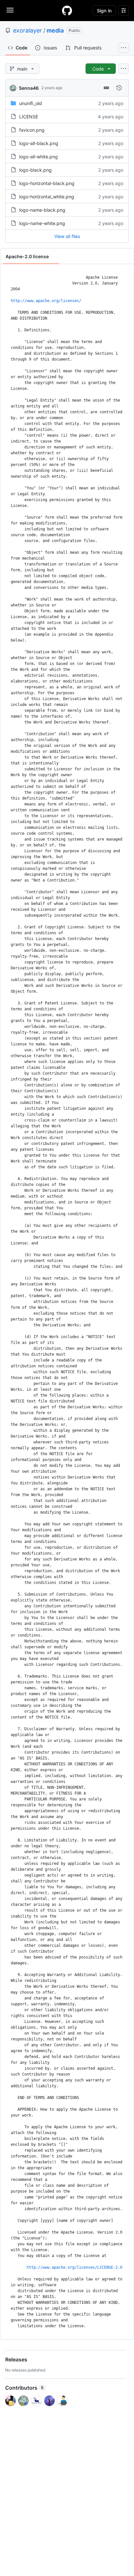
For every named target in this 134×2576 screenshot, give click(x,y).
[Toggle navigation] (10, 10)
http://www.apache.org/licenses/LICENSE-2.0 (74, 2267)
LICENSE (29, 117)
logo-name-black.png (42, 210)
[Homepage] (67, 10)
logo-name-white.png (42, 223)
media (55, 30)
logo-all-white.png (39, 157)
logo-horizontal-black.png (47, 183)
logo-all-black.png (39, 143)
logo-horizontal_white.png (47, 197)
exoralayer (27, 30)
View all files (67, 236)
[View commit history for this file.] (119, 88)
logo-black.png (35, 170)
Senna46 (29, 88)
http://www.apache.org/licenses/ (46, 301)
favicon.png (32, 130)
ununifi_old (31, 103)
